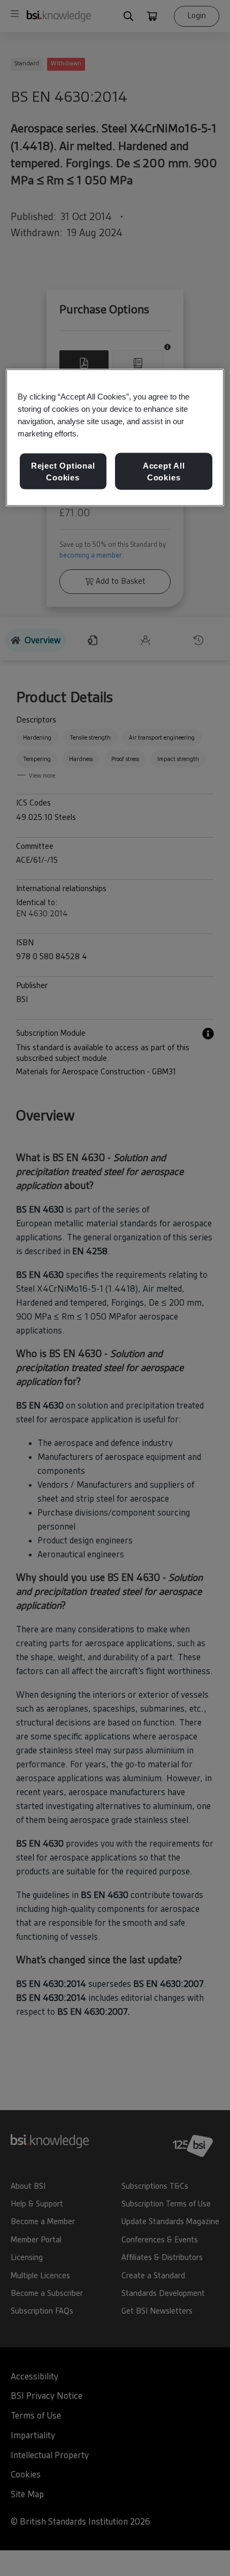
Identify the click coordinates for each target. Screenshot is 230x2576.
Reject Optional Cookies (63, 471)
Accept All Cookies (164, 471)
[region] (115, 438)
